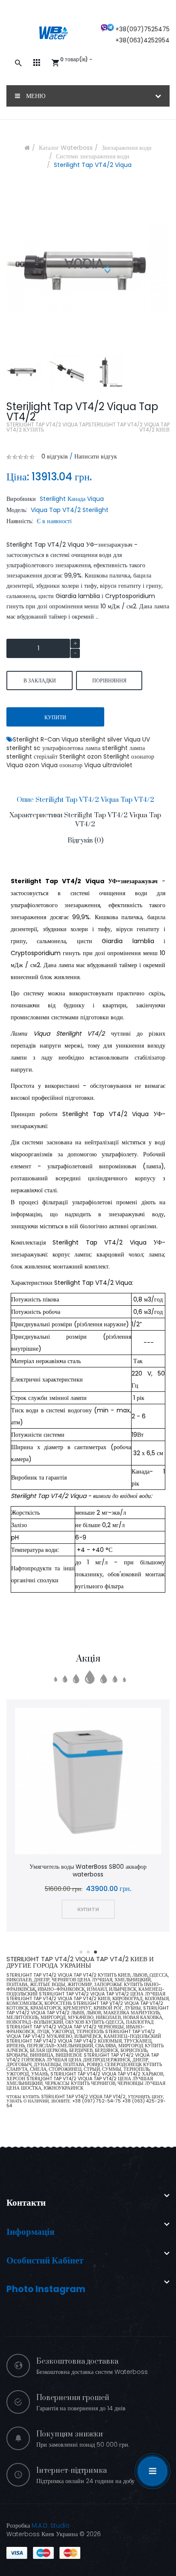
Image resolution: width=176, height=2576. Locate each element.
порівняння (109, 680)
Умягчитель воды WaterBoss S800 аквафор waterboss (88, 1870)
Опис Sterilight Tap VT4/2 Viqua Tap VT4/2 (85, 800)
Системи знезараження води (93, 156)
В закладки (40, 680)
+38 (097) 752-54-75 (97, 2101)
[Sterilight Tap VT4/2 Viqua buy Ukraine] (24, 371)
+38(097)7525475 (142, 29)
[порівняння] (99, 1782)
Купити (55, 717)
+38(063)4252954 (142, 40)
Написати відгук (96, 456)
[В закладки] (77, 1782)
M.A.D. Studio (51, 2525)
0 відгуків (55, 456)
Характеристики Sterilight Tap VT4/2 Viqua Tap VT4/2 (85, 820)
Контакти (26, 2202)
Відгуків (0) (85, 840)
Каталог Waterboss (66, 148)
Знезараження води (127, 148)
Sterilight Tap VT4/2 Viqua (93, 165)
